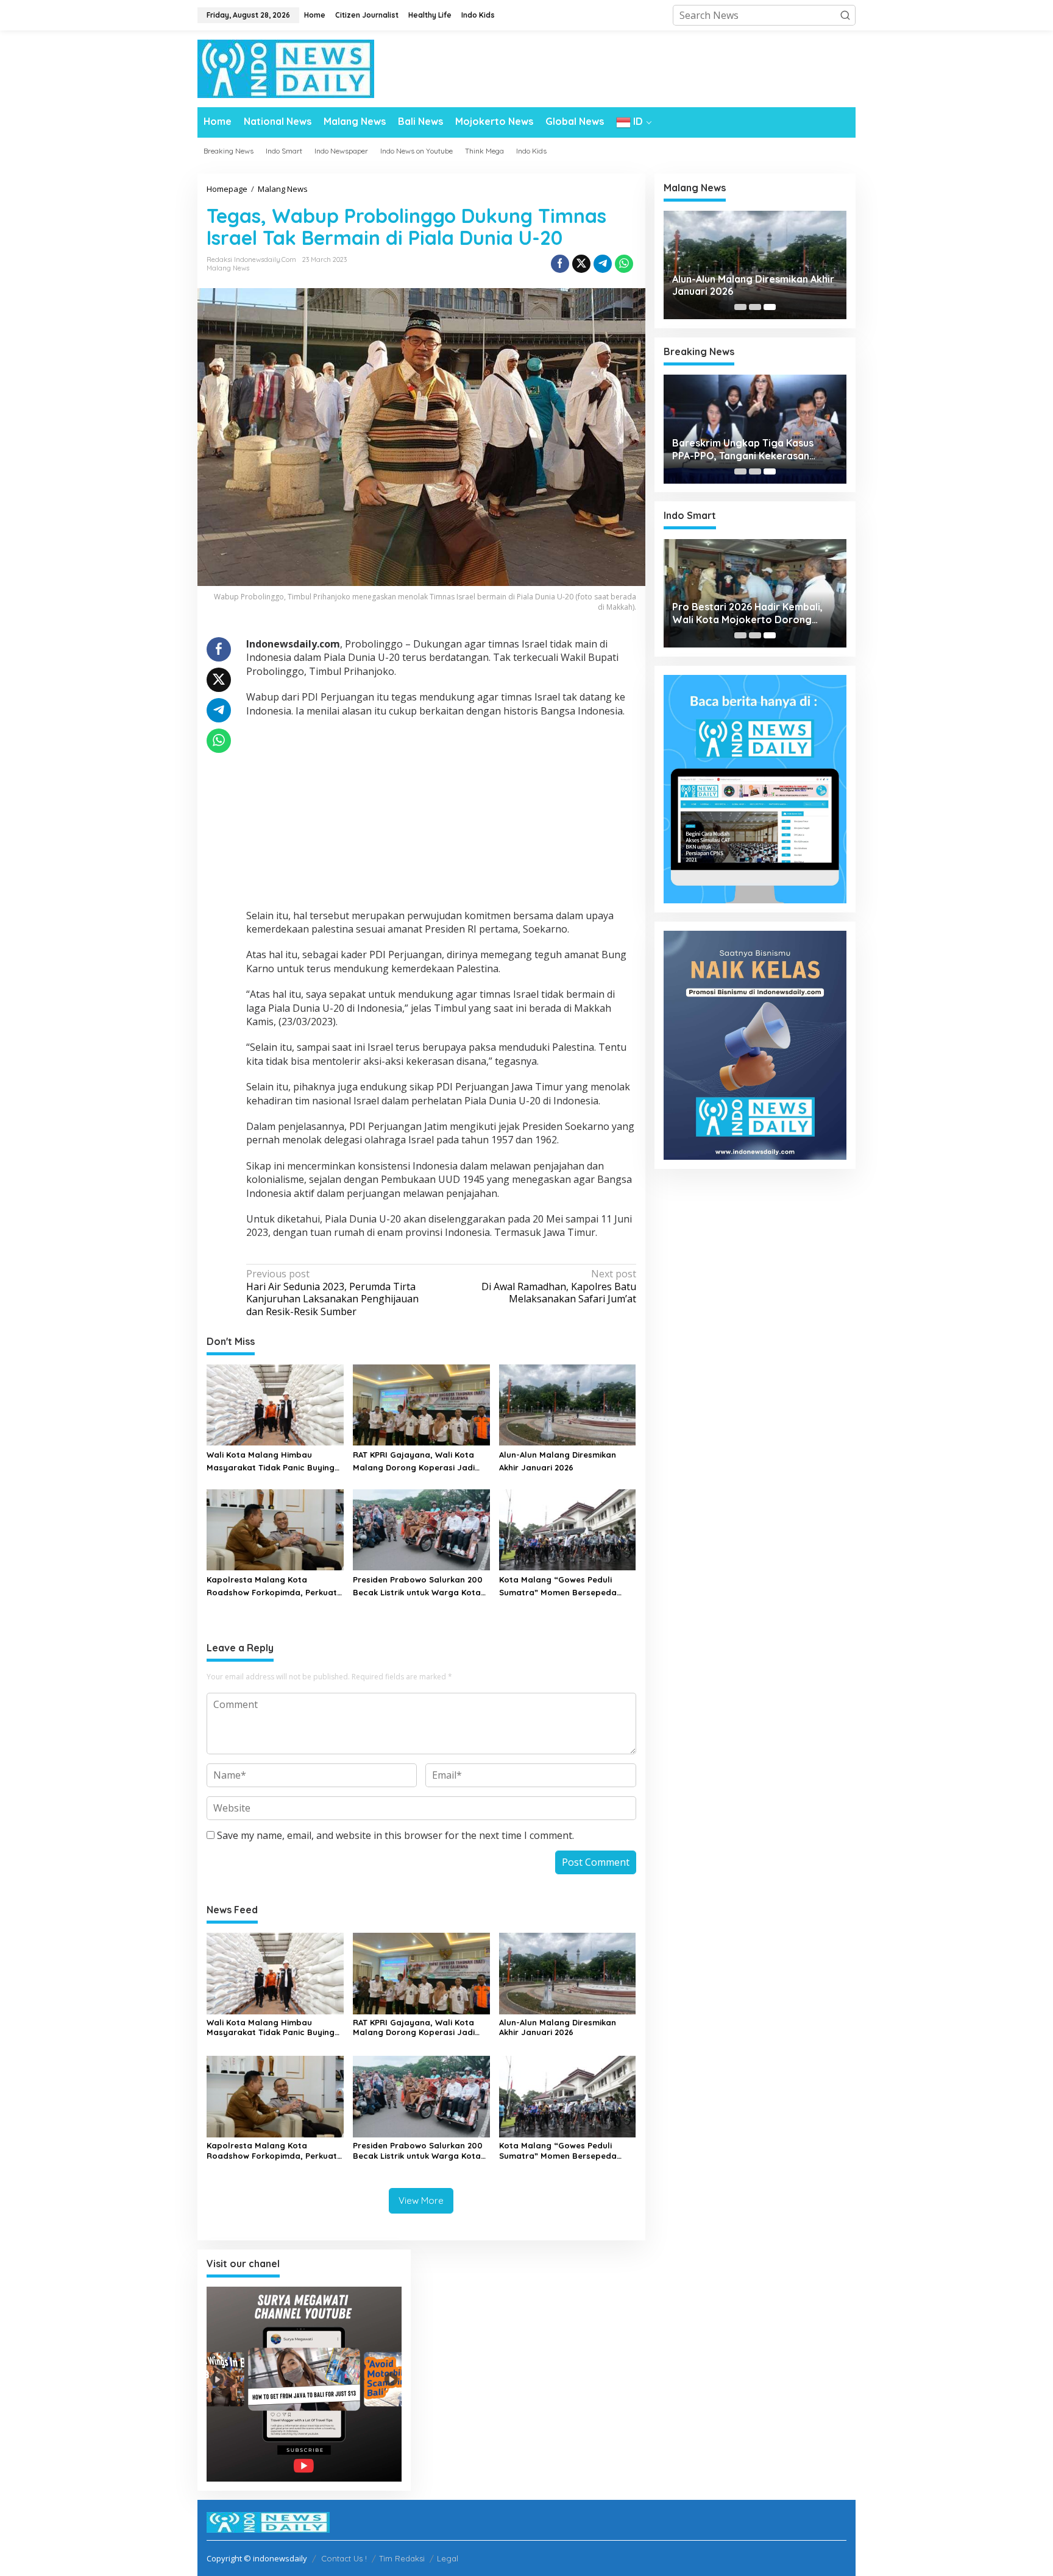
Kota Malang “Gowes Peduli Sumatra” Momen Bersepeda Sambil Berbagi (558, 1587)
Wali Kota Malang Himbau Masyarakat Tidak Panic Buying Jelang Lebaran (271, 1462)
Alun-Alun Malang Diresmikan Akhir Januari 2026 (558, 1461)
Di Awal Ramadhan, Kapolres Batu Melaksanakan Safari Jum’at (558, 1287)
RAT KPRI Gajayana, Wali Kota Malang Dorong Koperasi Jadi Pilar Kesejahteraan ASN (414, 1462)
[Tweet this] (581, 264)
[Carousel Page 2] (755, 307)
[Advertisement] (441, 815)
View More (421, 2200)
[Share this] (560, 264)
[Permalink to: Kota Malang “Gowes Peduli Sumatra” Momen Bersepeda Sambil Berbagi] (568, 1529)
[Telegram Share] (603, 264)
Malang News (228, 268)
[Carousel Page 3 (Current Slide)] (770, 307)
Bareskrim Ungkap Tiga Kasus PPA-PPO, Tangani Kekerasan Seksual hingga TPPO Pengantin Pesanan (748, 450)
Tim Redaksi (402, 2558)
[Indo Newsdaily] (286, 68)
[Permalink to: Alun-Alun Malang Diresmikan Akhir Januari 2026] (568, 1404)
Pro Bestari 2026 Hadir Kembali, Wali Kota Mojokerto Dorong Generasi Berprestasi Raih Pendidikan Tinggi (747, 613)
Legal (448, 2558)
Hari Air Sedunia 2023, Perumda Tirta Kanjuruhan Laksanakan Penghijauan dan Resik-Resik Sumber (332, 1293)
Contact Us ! (344, 2558)
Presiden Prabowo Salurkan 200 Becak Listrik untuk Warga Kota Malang (418, 1587)
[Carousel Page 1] (740, 307)
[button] (845, 15)
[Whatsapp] (624, 264)
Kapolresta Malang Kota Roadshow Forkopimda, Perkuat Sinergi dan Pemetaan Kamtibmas (272, 1587)
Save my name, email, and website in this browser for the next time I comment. (395, 1835)
